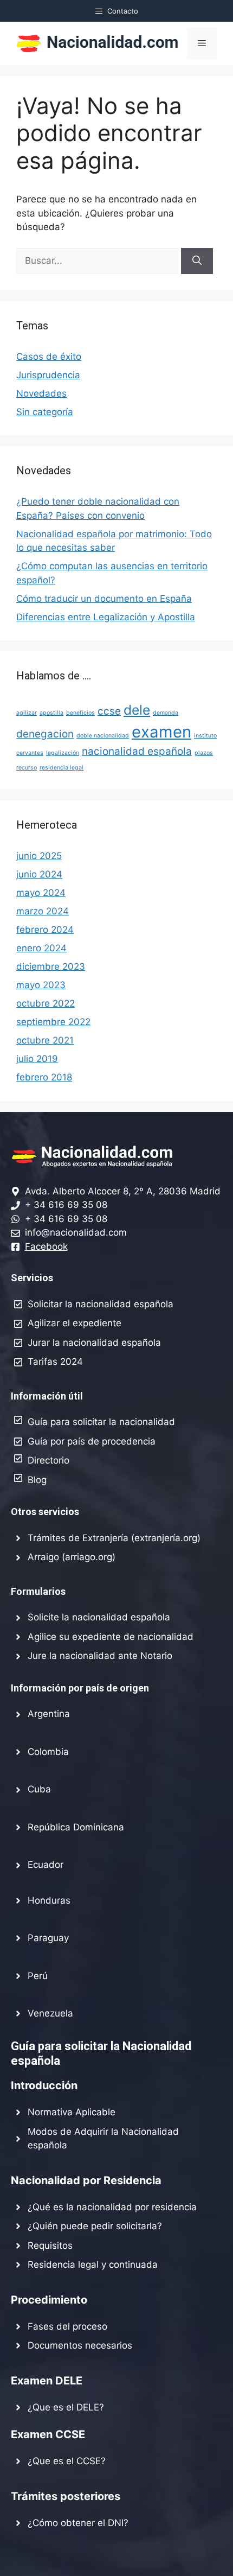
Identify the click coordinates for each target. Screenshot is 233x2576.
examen (161, 732)
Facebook (46, 1246)
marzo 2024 (43, 911)
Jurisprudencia (48, 375)
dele (137, 710)
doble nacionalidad (103, 736)
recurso (27, 768)
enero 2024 (41, 948)
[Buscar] (197, 261)
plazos (204, 753)
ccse (109, 711)
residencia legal (62, 768)
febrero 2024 (45, 930)
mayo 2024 (41, 893)
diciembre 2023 (51, 966)
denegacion (45, 734)
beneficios (80, 713)
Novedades (41, 393)
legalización (63, 753)
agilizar (27, 713)
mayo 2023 (41, 985)
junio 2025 (39, 856)
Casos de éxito (49, 357)
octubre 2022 (46, 1003)
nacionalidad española (137, 751)
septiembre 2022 (53, 1022)
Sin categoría (45, 412)
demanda (166, 713)
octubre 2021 (45, 1040)
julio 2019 (37, 1059)
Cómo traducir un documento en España (104, 599)
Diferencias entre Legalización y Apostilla (106, 617)
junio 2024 (39, 874)
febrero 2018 (44, 1077)
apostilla (51, 713)
